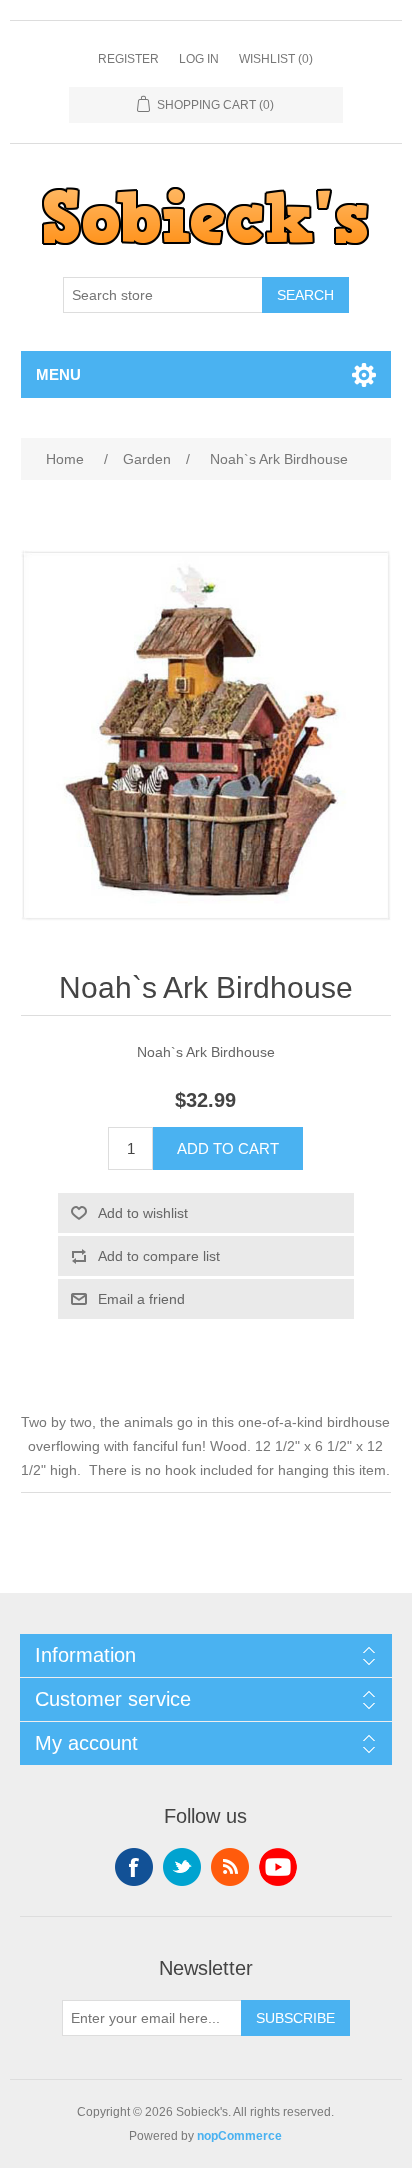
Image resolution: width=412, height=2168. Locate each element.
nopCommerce (239, 2136)
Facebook (134, 1867)
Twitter (182, 1867)
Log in (199, 59)
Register (128, 59)
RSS (230, 1867)
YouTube (278, 1867)
